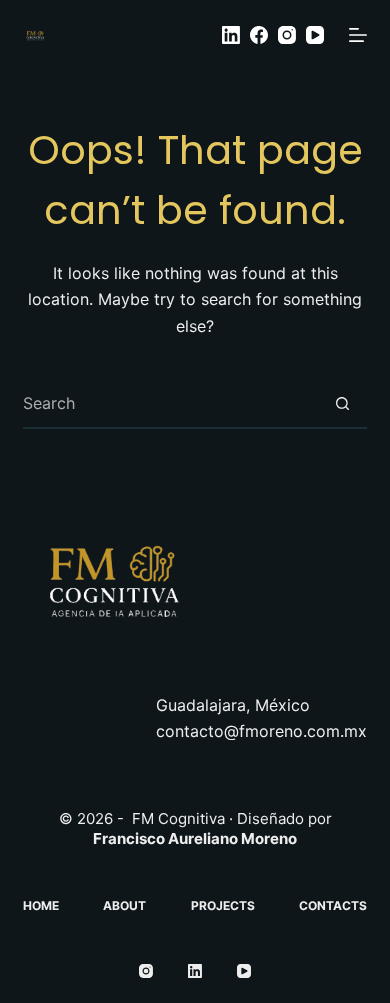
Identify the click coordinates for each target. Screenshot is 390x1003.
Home (41, 905)
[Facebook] (259, 35)
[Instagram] (287, 35)
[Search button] (343, 403)
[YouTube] (315, 35)
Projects (223, 905)
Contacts (333, 905)
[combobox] (170, 403)
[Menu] (358, 35)
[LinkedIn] (231, 35)
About (124, 905)
